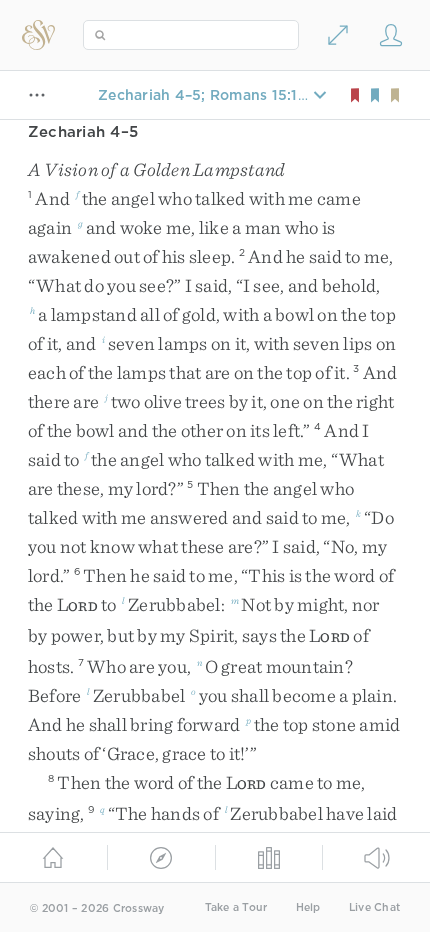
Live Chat (374, 907)
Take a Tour (236, 907)
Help (308, 907)
